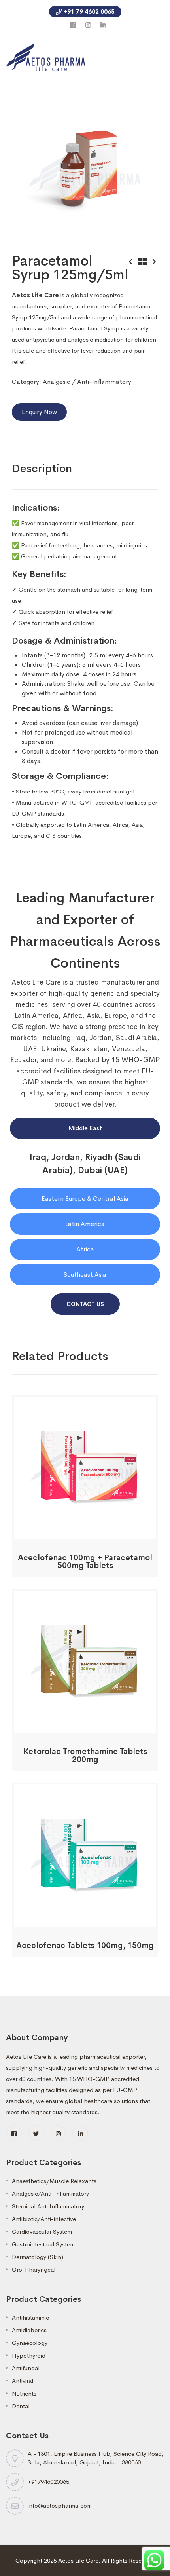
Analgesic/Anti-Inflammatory (50, 2193)
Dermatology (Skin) (38, 2257)
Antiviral (23, 2381)
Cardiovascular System (42, 2231)
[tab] (42, 469)
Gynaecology (30, 2343)
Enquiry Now (39, 412)
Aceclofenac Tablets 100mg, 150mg (85, 1945)
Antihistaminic (30, 2317)
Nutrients (24, 2393)
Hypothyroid (29, 2355)
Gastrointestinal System (43, 2244)
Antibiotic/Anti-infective (44, 2219)
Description (42, 468)
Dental (21, 2406)
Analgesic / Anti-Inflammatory (87, 382)
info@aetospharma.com (60, 2505)
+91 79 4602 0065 (89, 12)
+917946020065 (48, 2482)
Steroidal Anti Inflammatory (48, 2206)
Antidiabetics (29, 2330)
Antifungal (26, 2368)
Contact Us (85, 1304)
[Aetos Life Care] (46, 56)
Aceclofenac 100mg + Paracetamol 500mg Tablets (85, 1561)
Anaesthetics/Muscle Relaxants (54, 2181)
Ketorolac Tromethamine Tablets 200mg (85, 1755)
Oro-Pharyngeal (34, 2269)
